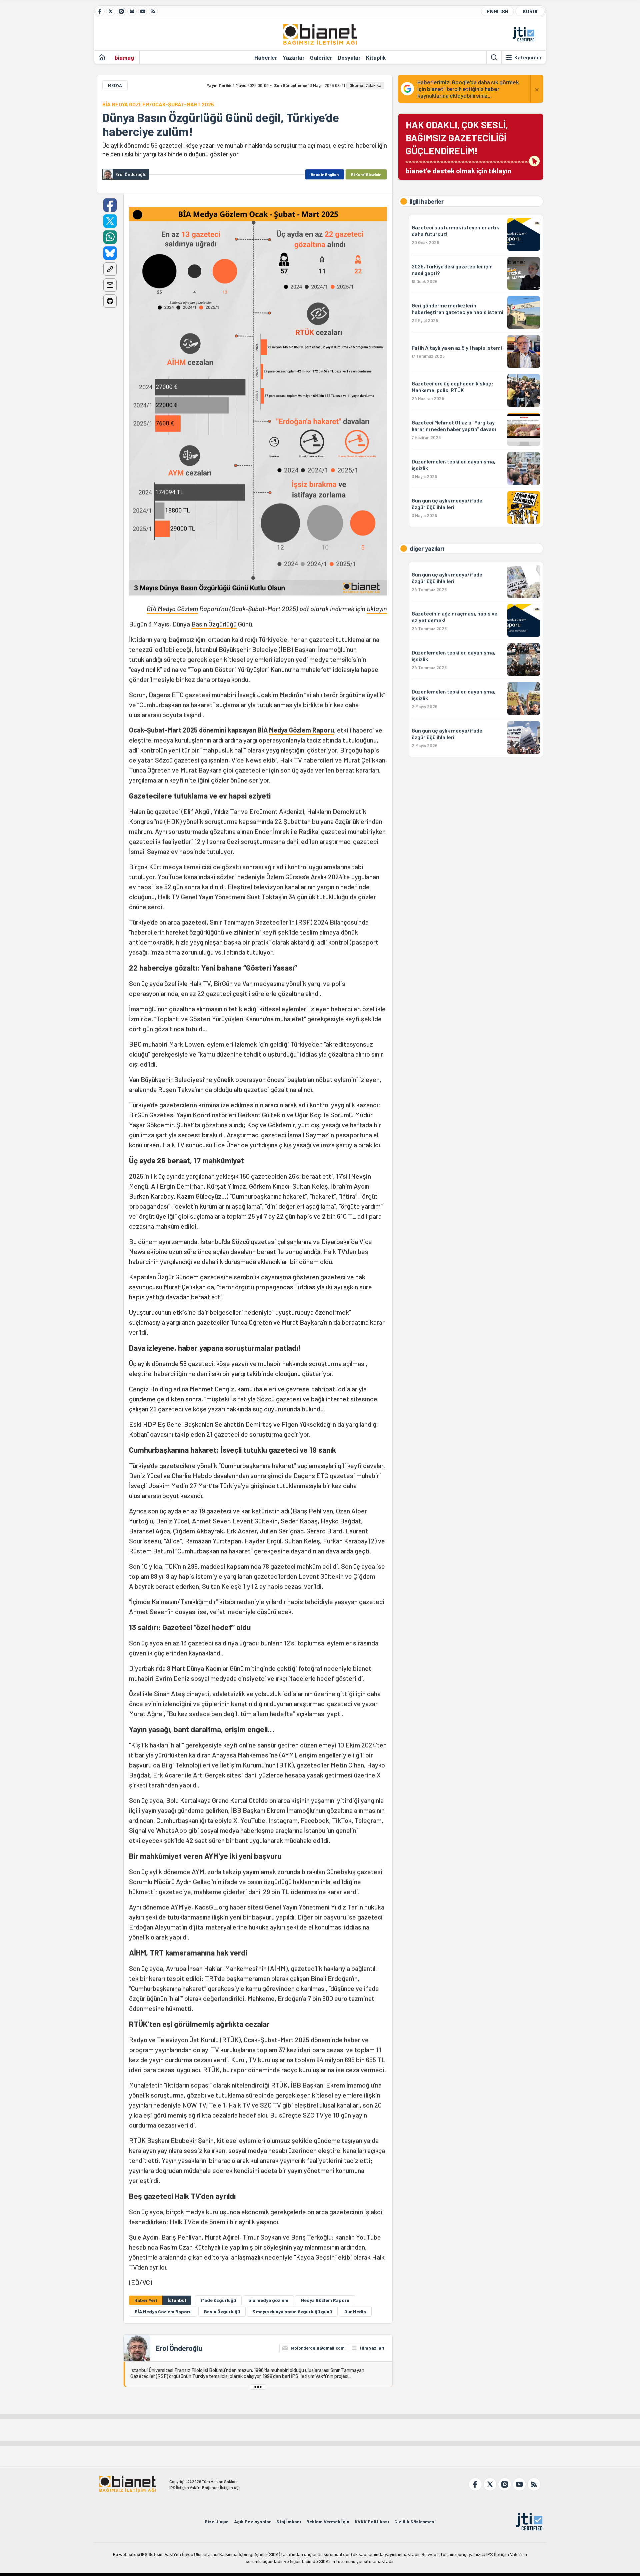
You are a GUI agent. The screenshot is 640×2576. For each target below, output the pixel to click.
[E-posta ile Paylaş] (110, 285)
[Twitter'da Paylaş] (110, 221)
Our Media (355, 2311)
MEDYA (115, 85)
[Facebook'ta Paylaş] (110, 205)
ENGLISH (497, 11)
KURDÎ (530, 11)
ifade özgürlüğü (218, 2300)
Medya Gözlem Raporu (301, 730)
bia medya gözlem (268, 2300)
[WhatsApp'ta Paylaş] (110, 237)
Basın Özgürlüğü (214, 624)
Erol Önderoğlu (179, 2348)
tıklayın (377, 608)
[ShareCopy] (110, 269)
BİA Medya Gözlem (172, 608)
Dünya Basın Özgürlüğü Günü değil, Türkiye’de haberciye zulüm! (221, 124)
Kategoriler (528, 57)
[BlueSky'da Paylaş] (110, 253)
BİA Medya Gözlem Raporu (163, 2311)
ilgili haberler (427, 201)
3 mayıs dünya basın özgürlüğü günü (292, 2311)
